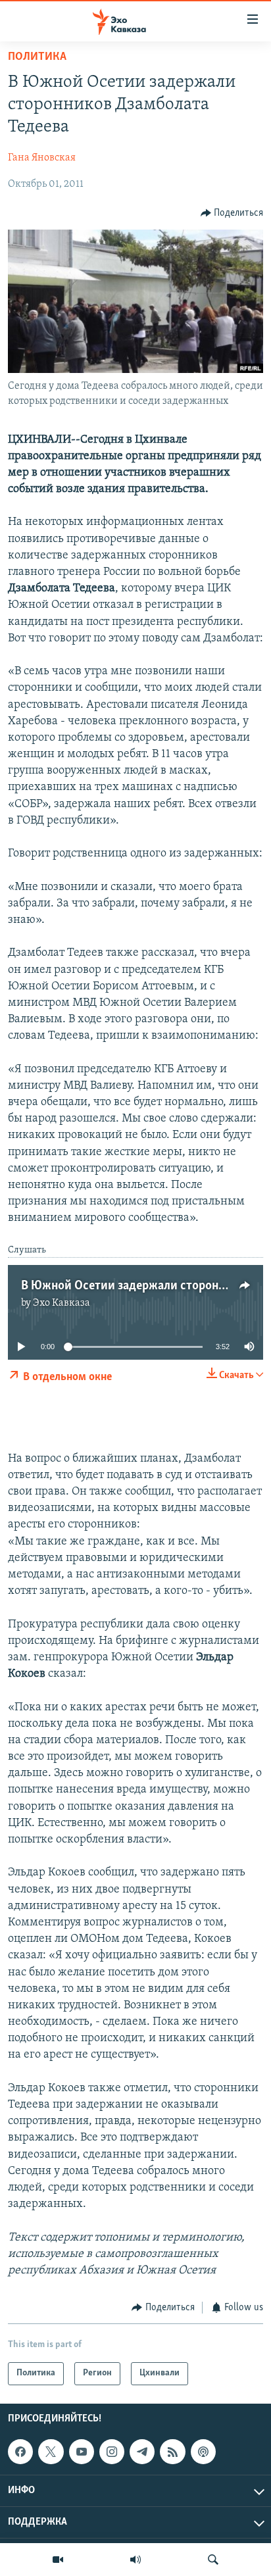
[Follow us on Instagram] (112, 2452)
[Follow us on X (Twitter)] (51, 2452)
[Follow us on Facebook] (20, 2452)
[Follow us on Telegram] (142, 2452)
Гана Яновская (42, 158)
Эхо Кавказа (62, 1303)
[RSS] (172, 2452)
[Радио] (135, 2560)
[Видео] (58, 2560)
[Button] (232, 213)
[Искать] (213, 2560)
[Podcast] (203, 2452)
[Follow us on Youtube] (82, 2452)
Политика (37, 57)
